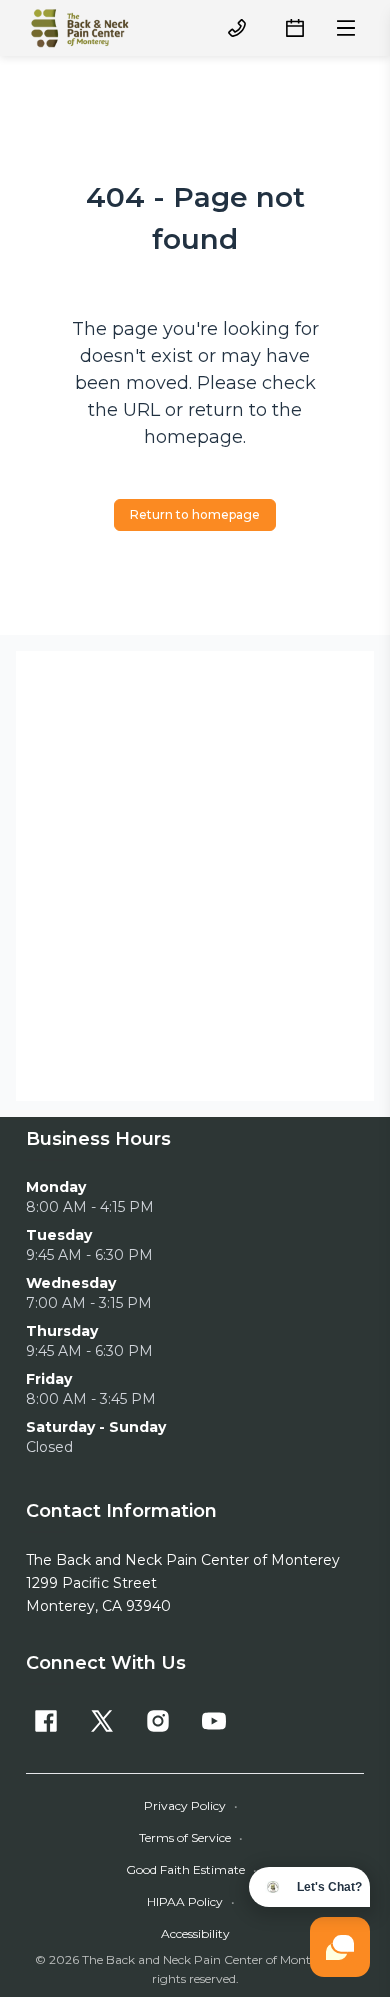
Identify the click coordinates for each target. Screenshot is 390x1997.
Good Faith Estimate (191, 1869)
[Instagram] (158, 1721)
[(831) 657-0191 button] (237, 28)
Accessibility (195, 1933)
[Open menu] (346, 28)
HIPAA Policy (191, 1901)
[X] (102, 1721)
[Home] (79, 28)
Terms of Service (191, 1837)
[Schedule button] (295, 28)
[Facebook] (46, 1721)
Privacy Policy (191, 1805)
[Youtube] (214, 1721)
